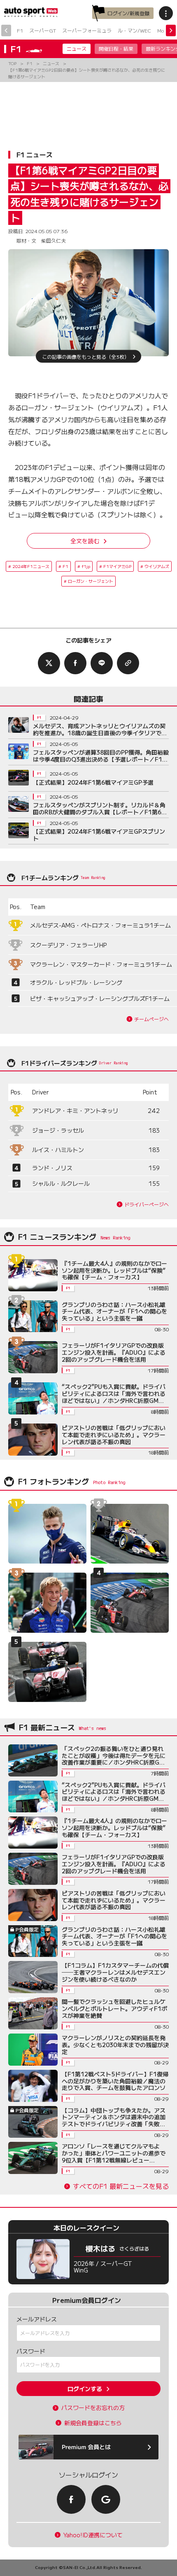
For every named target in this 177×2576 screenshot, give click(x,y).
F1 (20, 30)
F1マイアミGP (117, 566)
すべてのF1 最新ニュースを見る (121, 2186)
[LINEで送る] (102, 663)
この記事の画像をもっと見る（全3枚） (86, 356)
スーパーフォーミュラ (87, 30)
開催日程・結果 (116, 48)
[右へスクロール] (171, 30)
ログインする (85, 2389)
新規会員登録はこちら (93, 2423)
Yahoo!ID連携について (93, 2535)
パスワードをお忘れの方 (93, 2408)
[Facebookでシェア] (75, 663)
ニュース (77, 48)
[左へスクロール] (6, 30)
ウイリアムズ (157, 566)
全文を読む (85, 541)
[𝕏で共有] (49, 663)
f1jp (86, 566)
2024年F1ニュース (31, 566)
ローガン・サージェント (91, 581)
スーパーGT (43, 30)
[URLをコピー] (128, 663)
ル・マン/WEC (134, 30)
